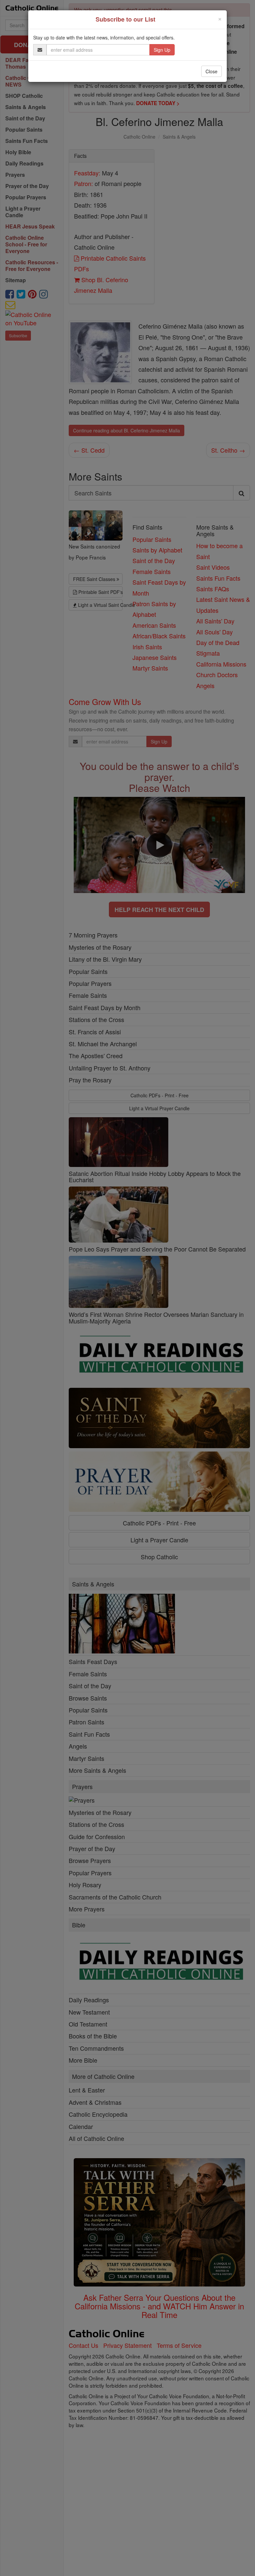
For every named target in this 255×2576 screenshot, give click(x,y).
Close (212, 71)
